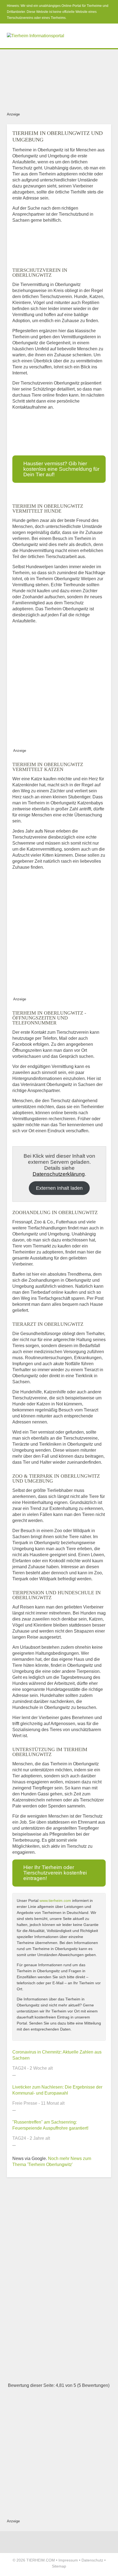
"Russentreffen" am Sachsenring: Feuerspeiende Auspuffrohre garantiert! (50, 2125)
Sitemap (59, 2566)
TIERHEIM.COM (41, 2560)
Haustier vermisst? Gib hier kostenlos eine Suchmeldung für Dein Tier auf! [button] (61, 469)
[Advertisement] (59, 79)
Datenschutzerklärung (59, 1174)
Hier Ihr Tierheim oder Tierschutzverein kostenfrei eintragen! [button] (55, 1873)
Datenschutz (92, 2560)
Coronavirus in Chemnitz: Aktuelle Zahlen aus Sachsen (57, 2055)
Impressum (68, 2560)
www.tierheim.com (55, 1901)
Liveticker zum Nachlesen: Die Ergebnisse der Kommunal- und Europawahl (57, 2090)
